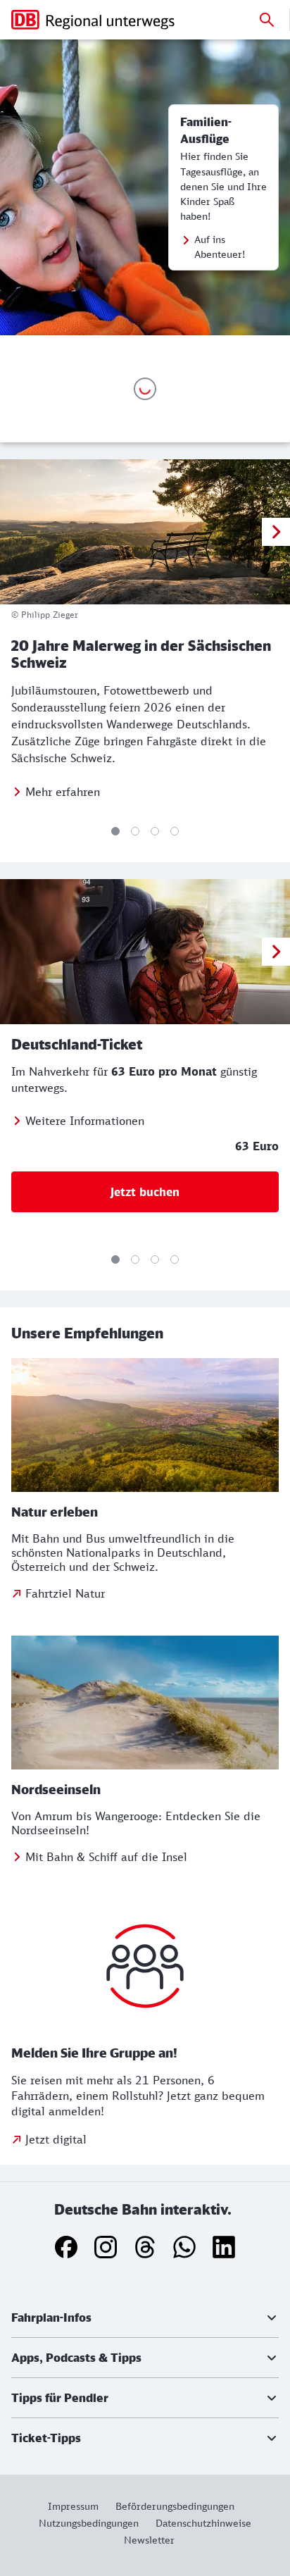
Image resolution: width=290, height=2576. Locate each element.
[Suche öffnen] (267, 20)
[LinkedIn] (224, 2247)
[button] (145, 2317)
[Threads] (145, 2247)
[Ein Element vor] (276, 532)
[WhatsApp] (184, 2247)
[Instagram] (106, 2247)
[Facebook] (66, 2247)
